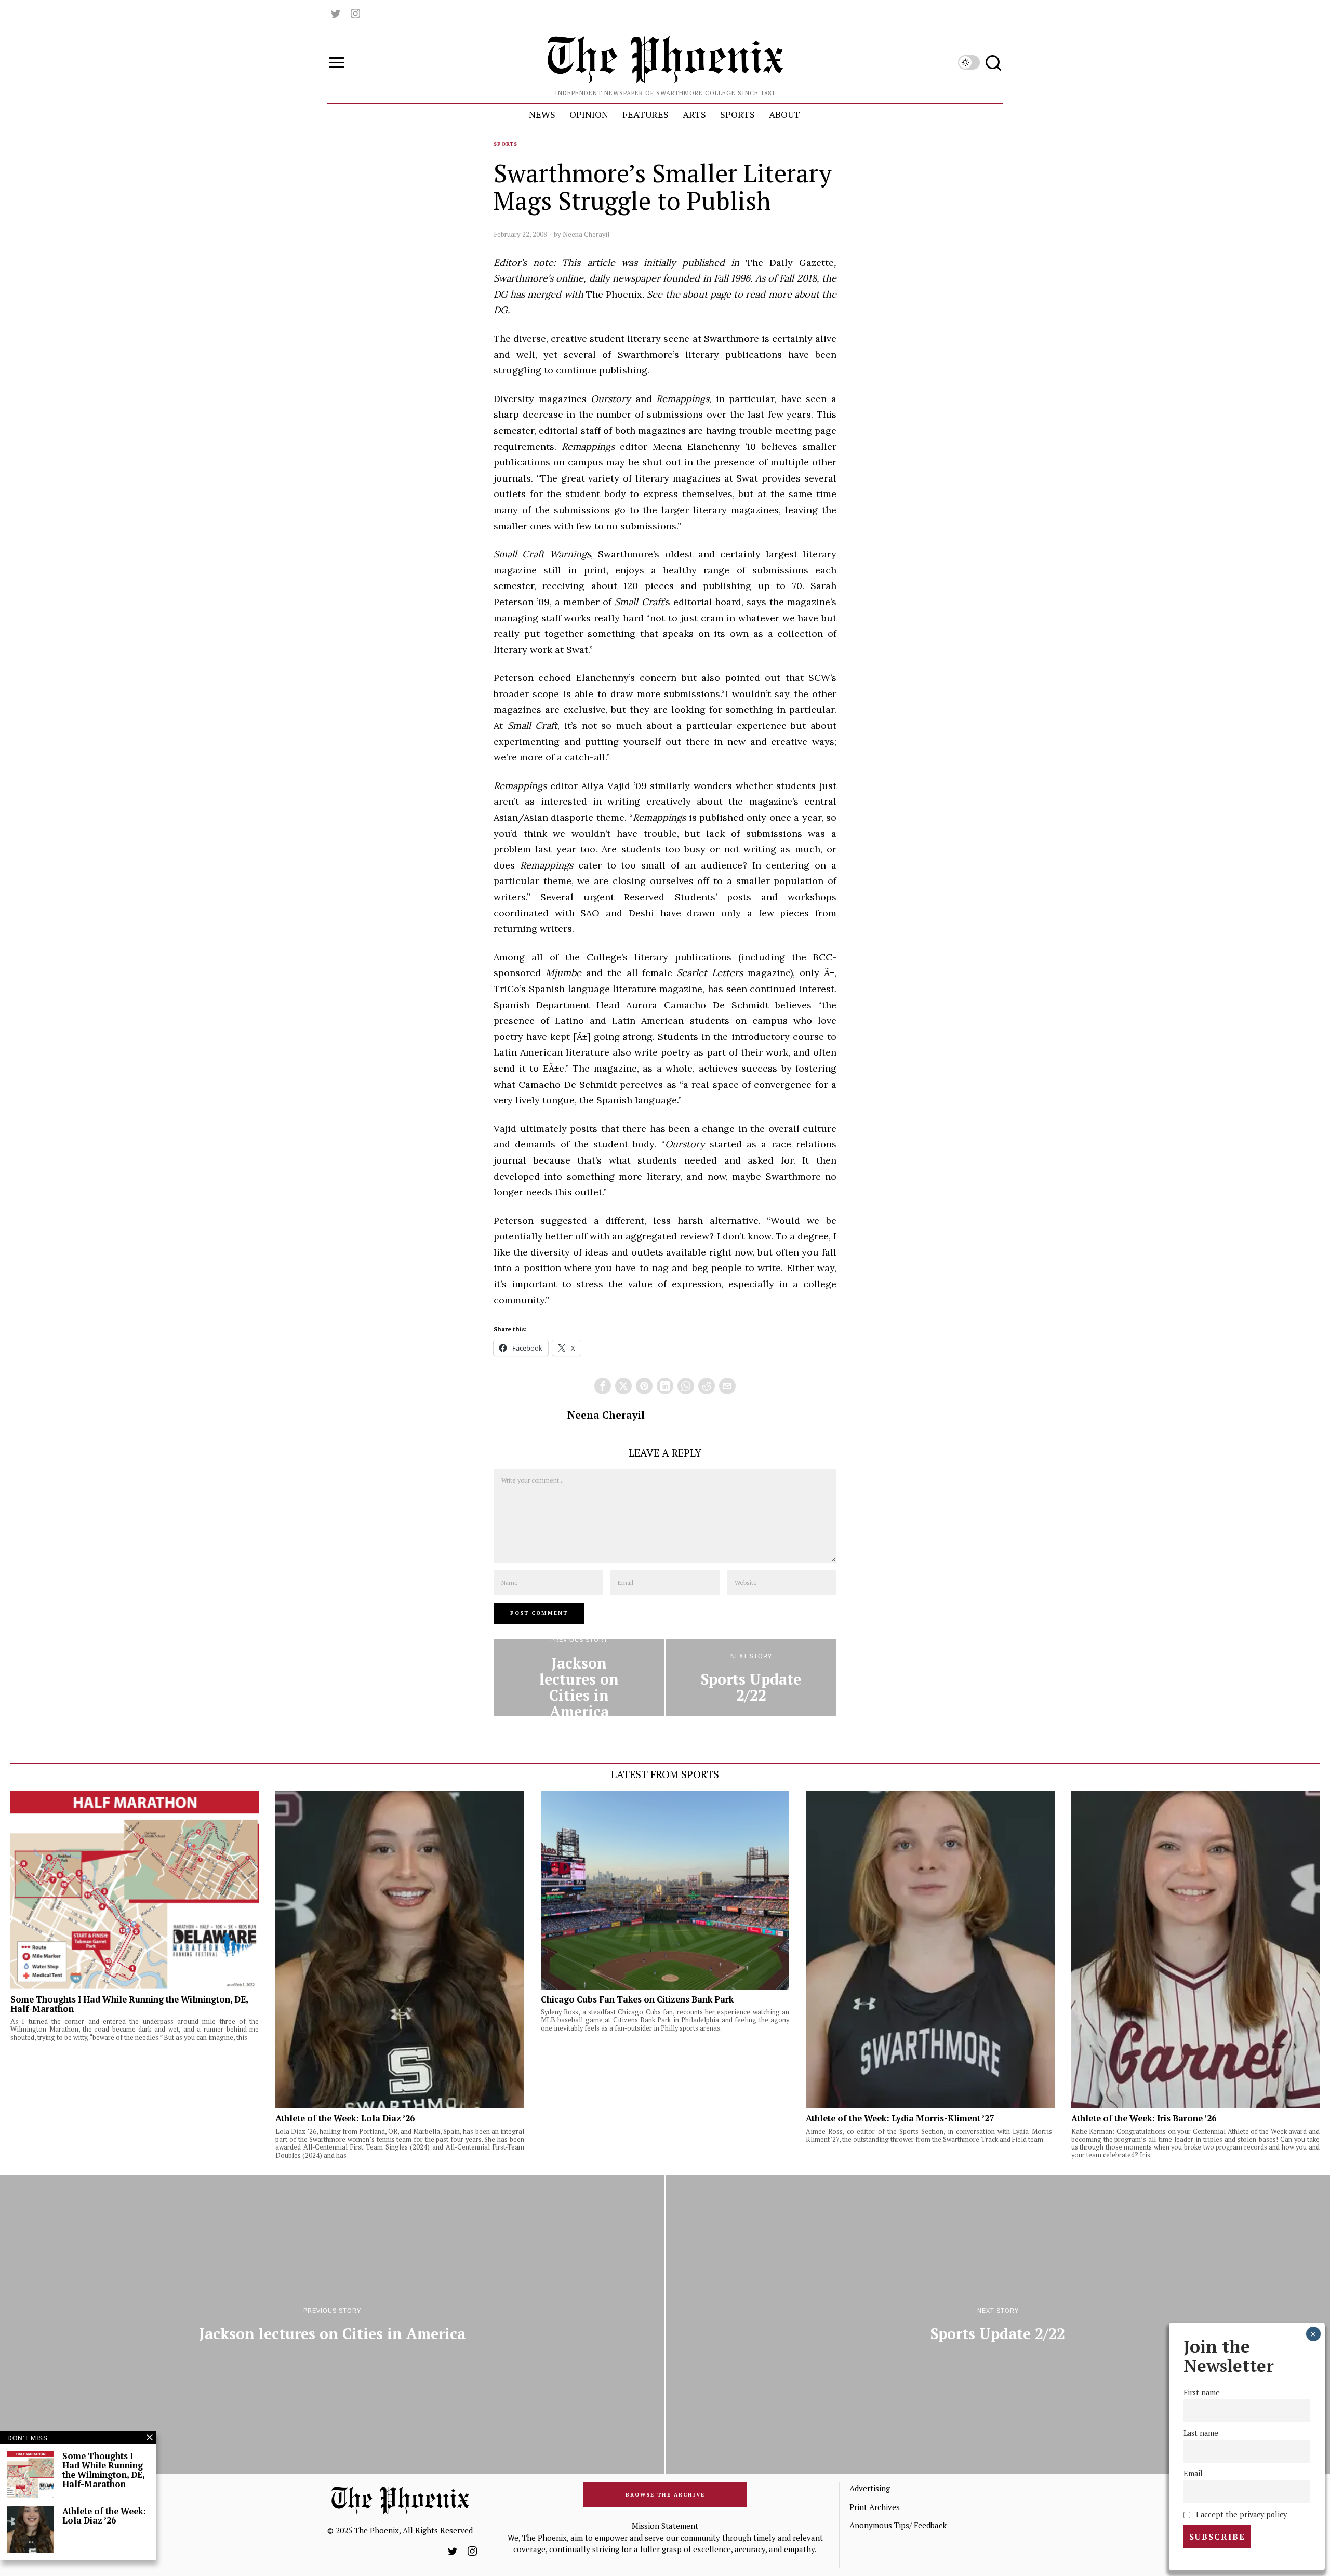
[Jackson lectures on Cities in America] (579, 1678)
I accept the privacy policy (1240, 2514)
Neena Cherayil (586, 234)
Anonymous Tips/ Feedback (898, 2525)
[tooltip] (336, 14)
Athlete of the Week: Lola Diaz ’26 (345, 2118)
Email (1193, 2473)
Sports (506, 144)
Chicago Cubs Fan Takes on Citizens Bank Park (637, 1999)
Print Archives (875, 2507)
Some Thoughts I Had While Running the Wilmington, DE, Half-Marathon (129, 2004)
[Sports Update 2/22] (751, 1678)
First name (1202, 2392)
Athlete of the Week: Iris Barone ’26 (1144, 2118)
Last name (1201, 2433)
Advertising (870, 2488)
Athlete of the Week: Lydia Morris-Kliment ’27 (900, 2118)
